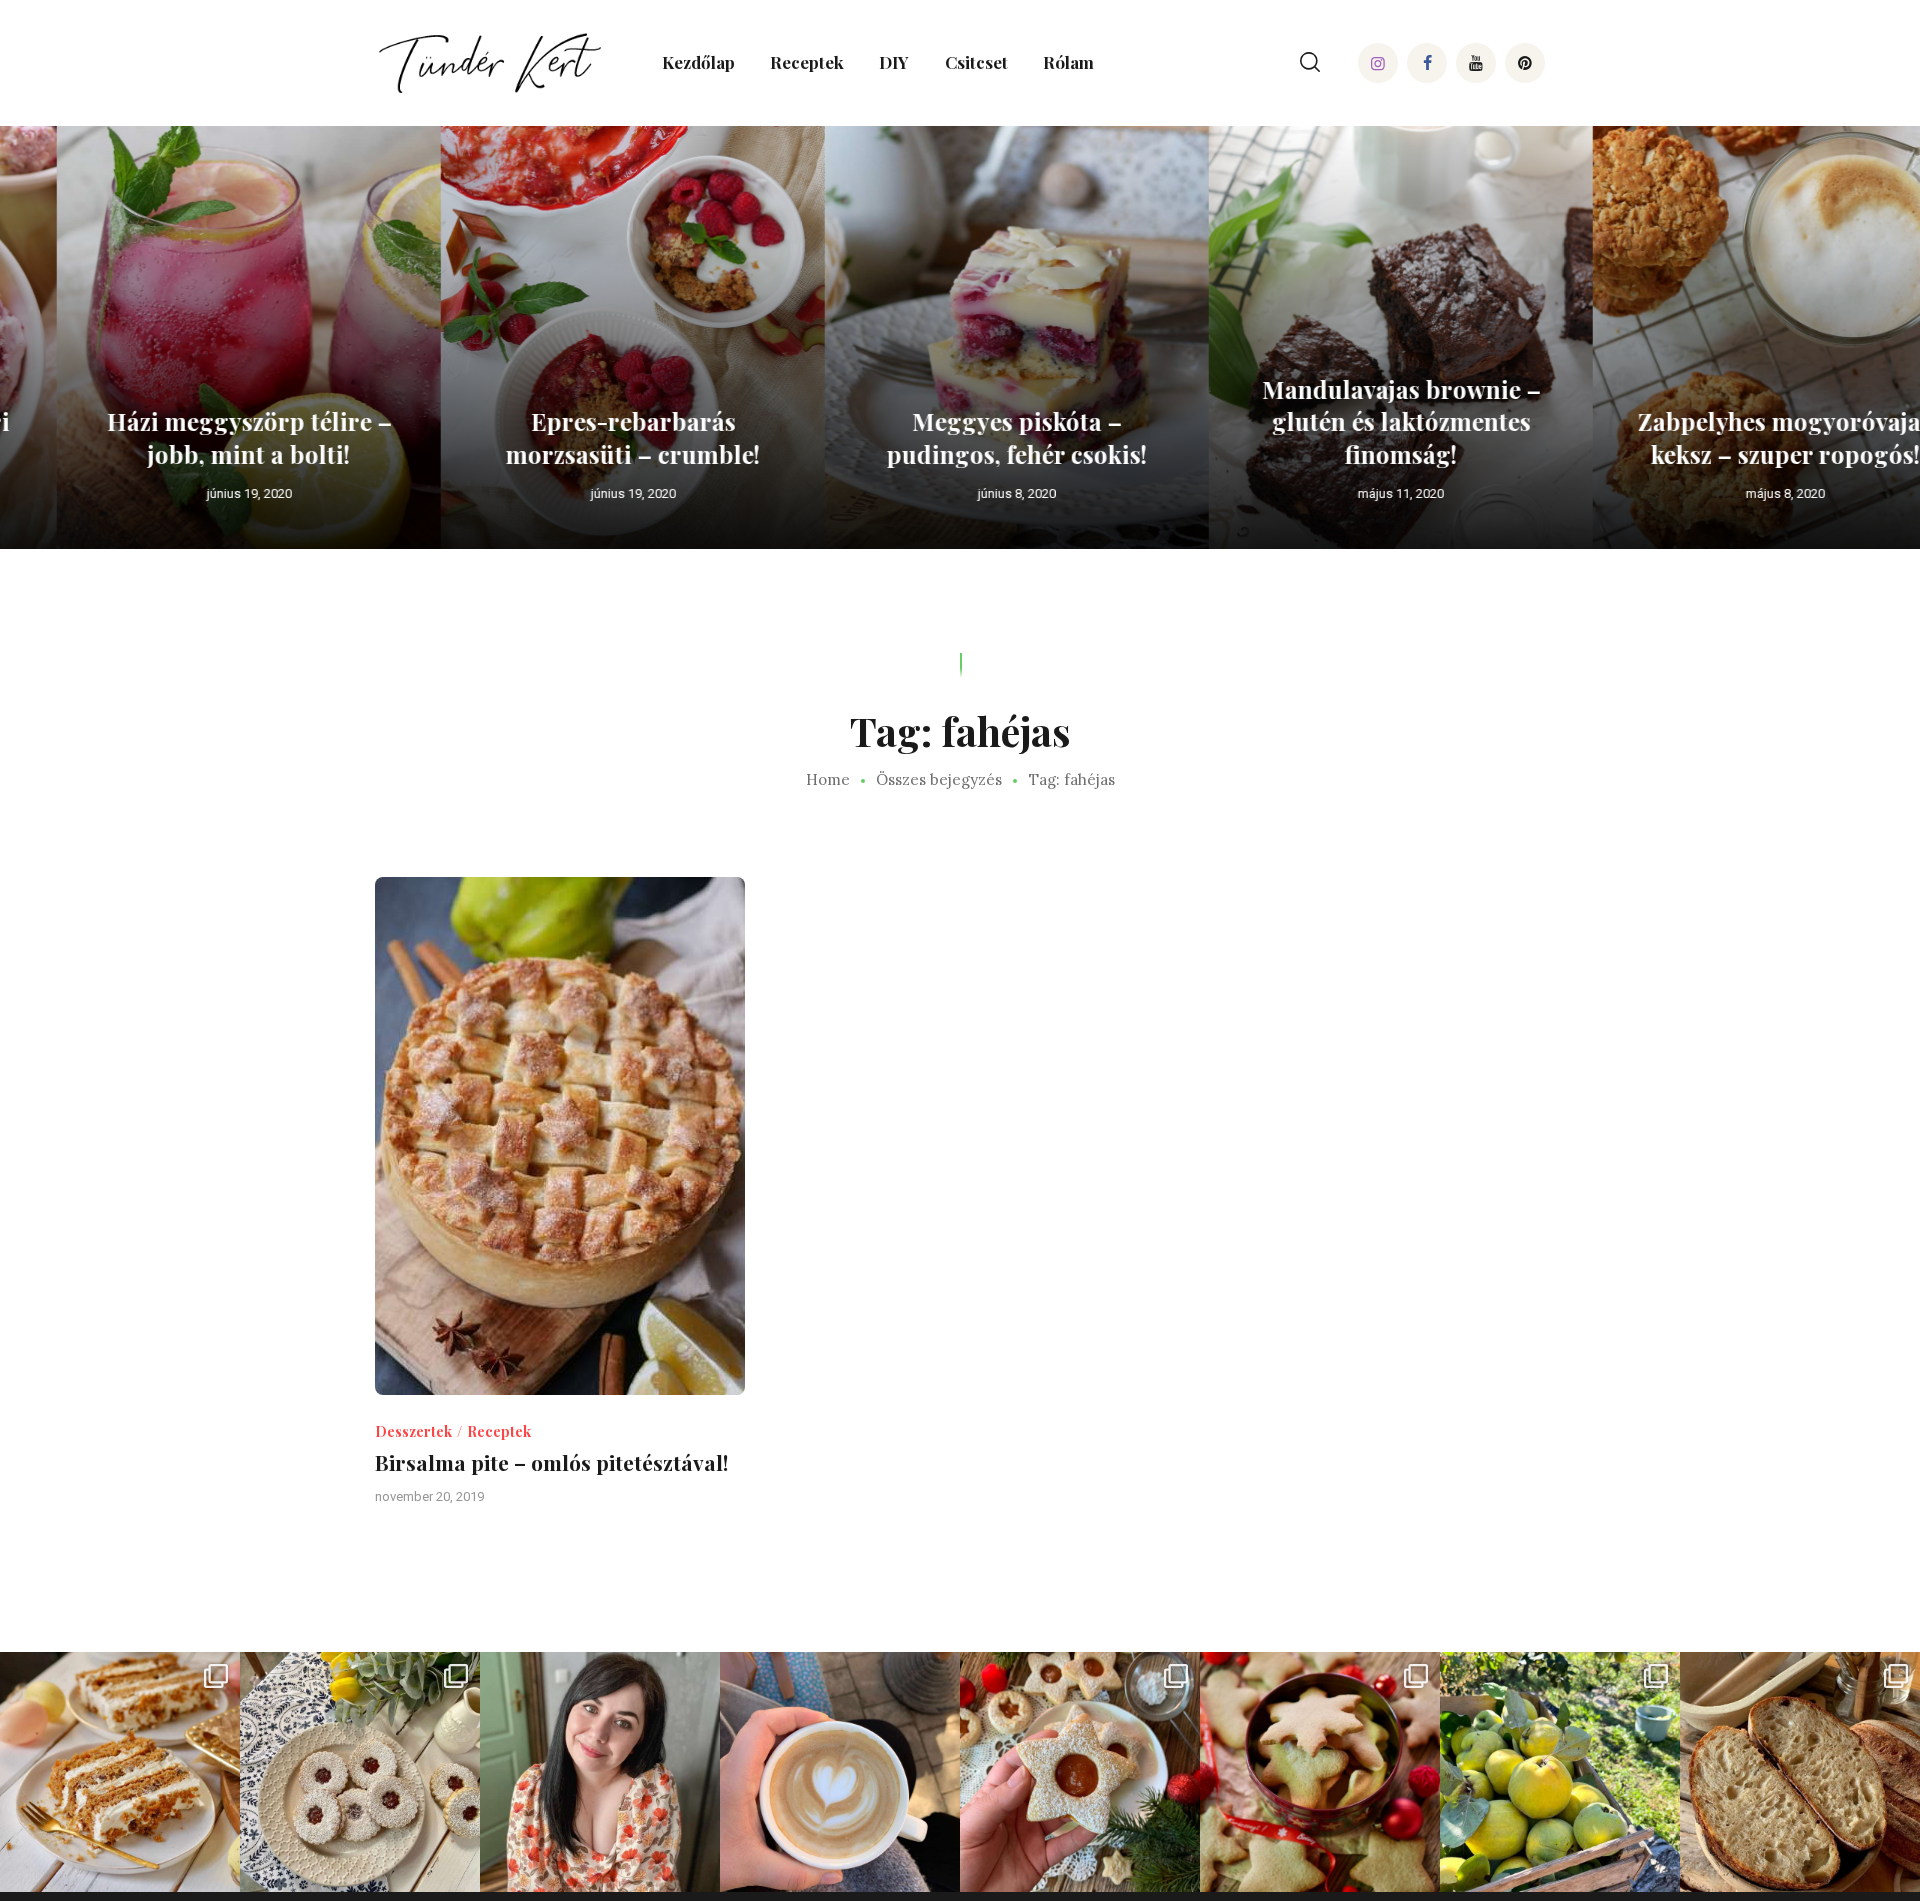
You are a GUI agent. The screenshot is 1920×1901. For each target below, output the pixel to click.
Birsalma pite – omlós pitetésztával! (551, 1462)
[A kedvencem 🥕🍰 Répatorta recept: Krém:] (120, 1772)
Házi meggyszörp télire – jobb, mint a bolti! (192, 437)
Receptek (499, 1431)
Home (828, 780)
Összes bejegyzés (939, 779)
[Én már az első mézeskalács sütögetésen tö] (1320, 1772)
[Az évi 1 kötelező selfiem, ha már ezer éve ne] (600, 1772)
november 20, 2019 (429, 1496)
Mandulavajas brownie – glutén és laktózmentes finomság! (1344, 421)
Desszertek (413, 1431)
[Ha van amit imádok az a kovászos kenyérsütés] (1800, 1772)
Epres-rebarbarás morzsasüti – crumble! (576, 437)
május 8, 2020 (1728, 493)
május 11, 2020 (1344, 493)
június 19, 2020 (192, 493)
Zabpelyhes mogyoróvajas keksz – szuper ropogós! (1728, 437)
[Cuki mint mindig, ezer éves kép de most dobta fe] (840, 1772)
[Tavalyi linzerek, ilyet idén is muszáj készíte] (1080, 1772)
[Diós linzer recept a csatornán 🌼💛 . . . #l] (360, 1772)
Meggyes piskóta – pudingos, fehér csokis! (960, 437)
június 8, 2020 (960, 493)
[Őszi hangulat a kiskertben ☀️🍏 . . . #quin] (1560, 1772)
